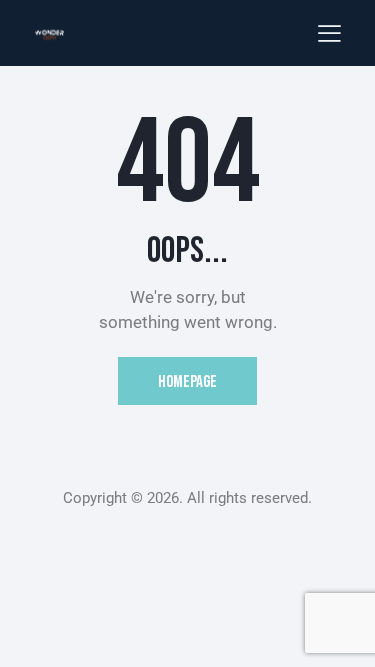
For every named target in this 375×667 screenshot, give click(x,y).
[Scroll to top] (342, 634)
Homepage (187, 382)
